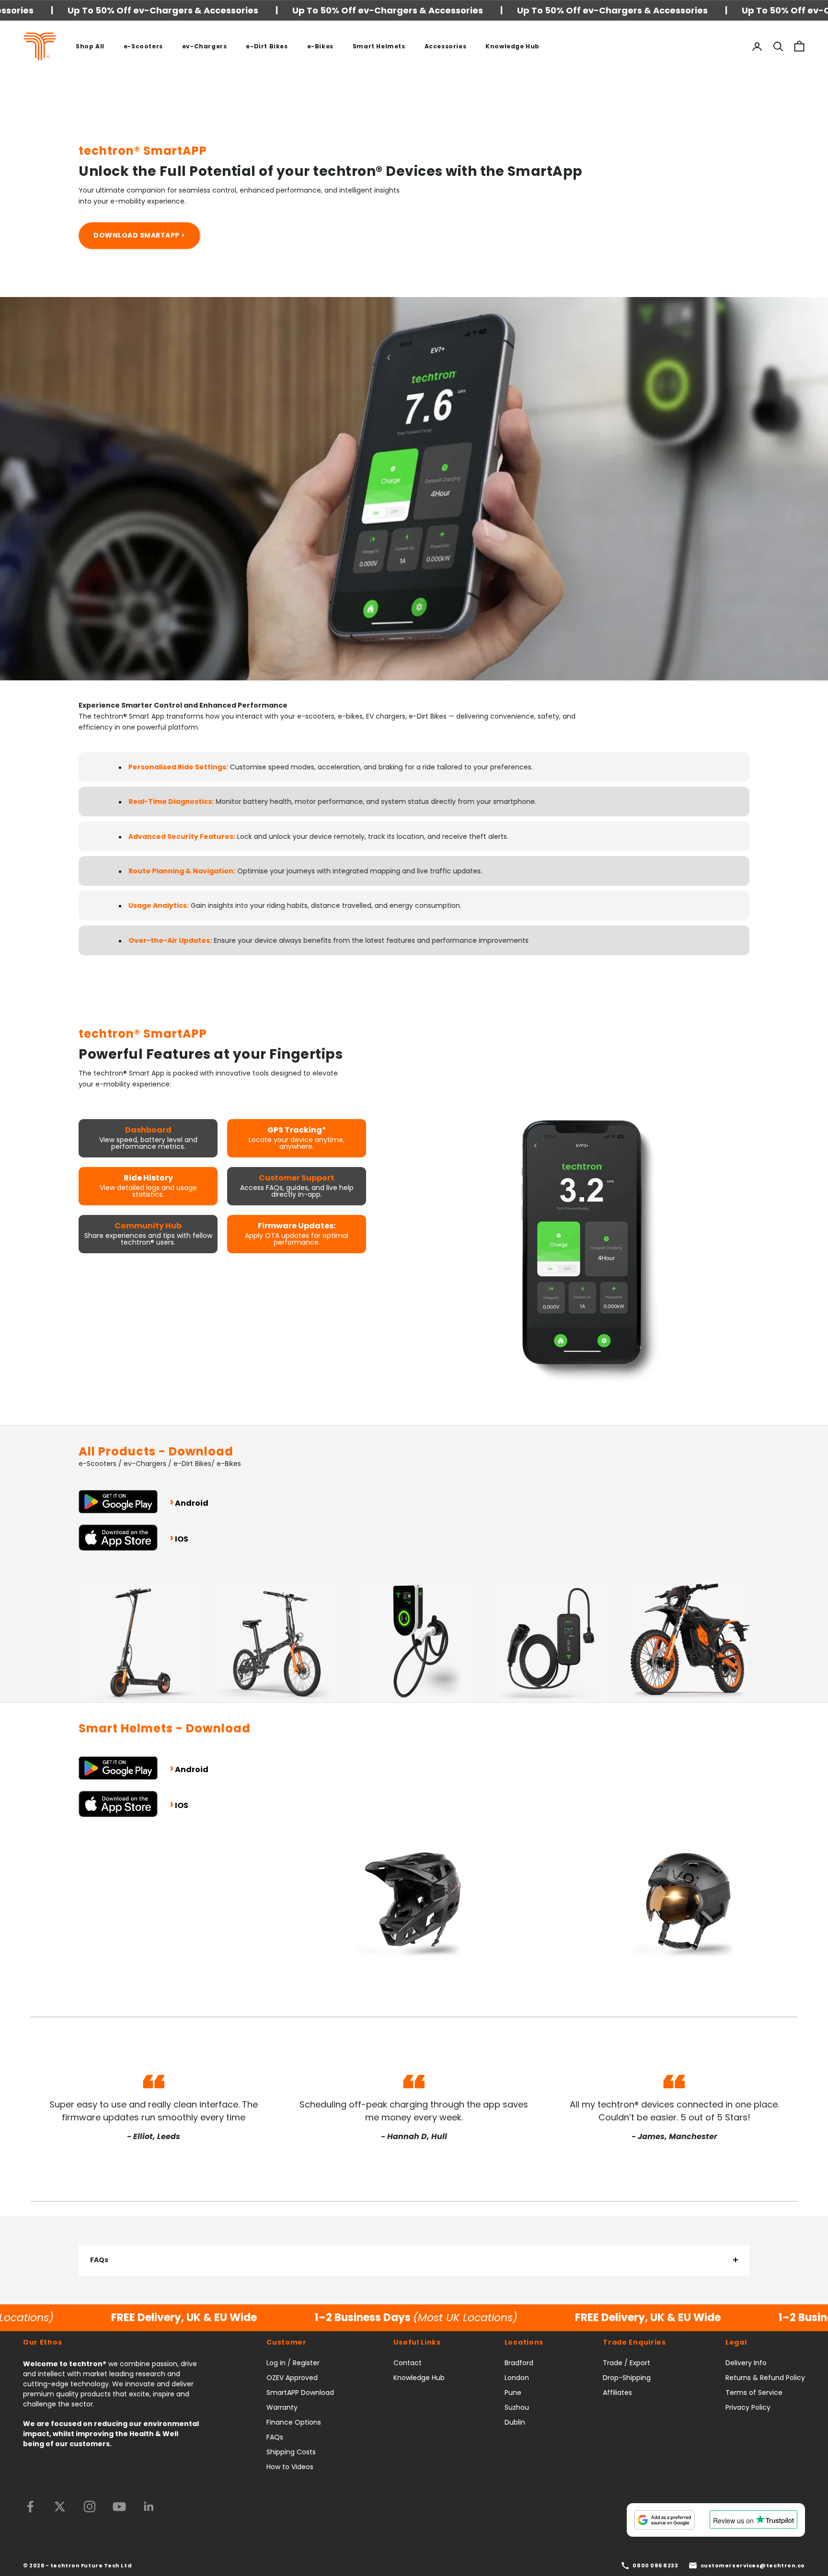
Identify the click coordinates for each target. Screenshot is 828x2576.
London (517, 2378)
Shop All (90, 46)
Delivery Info (746, 2363)
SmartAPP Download (300, 2393)
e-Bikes (320, 46)
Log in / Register (293, 2363)
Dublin (515, 2422)
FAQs (99, 2260)
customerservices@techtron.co (753, 2565)
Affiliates (617, 2393)
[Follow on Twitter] (60, 2507)
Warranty (282, 2407)
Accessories (446, 46)
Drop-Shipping (627, 2378)
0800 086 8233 (655, 2565)
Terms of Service (754, 2393)
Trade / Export (627, 2363)
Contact (408, 2363)
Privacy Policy (748, 2407)
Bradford (519, 2363)
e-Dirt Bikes (267, 46)
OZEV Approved (292, 2378)
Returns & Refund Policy (765, 2378)
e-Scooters (143, 46)
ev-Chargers (205, 46)
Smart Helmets (379, 46)
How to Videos (290, 2467)
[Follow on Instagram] (90, 2507)
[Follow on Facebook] (30, 2507)
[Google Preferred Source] (665, 2520)
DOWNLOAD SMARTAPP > (139, 235)
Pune (513, 2393)
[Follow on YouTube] (119, 2507)
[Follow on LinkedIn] (149, 2507)
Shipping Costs (291, 2452)
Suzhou (517, 2407)
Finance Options (294, 2422)
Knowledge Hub (512, 46)
